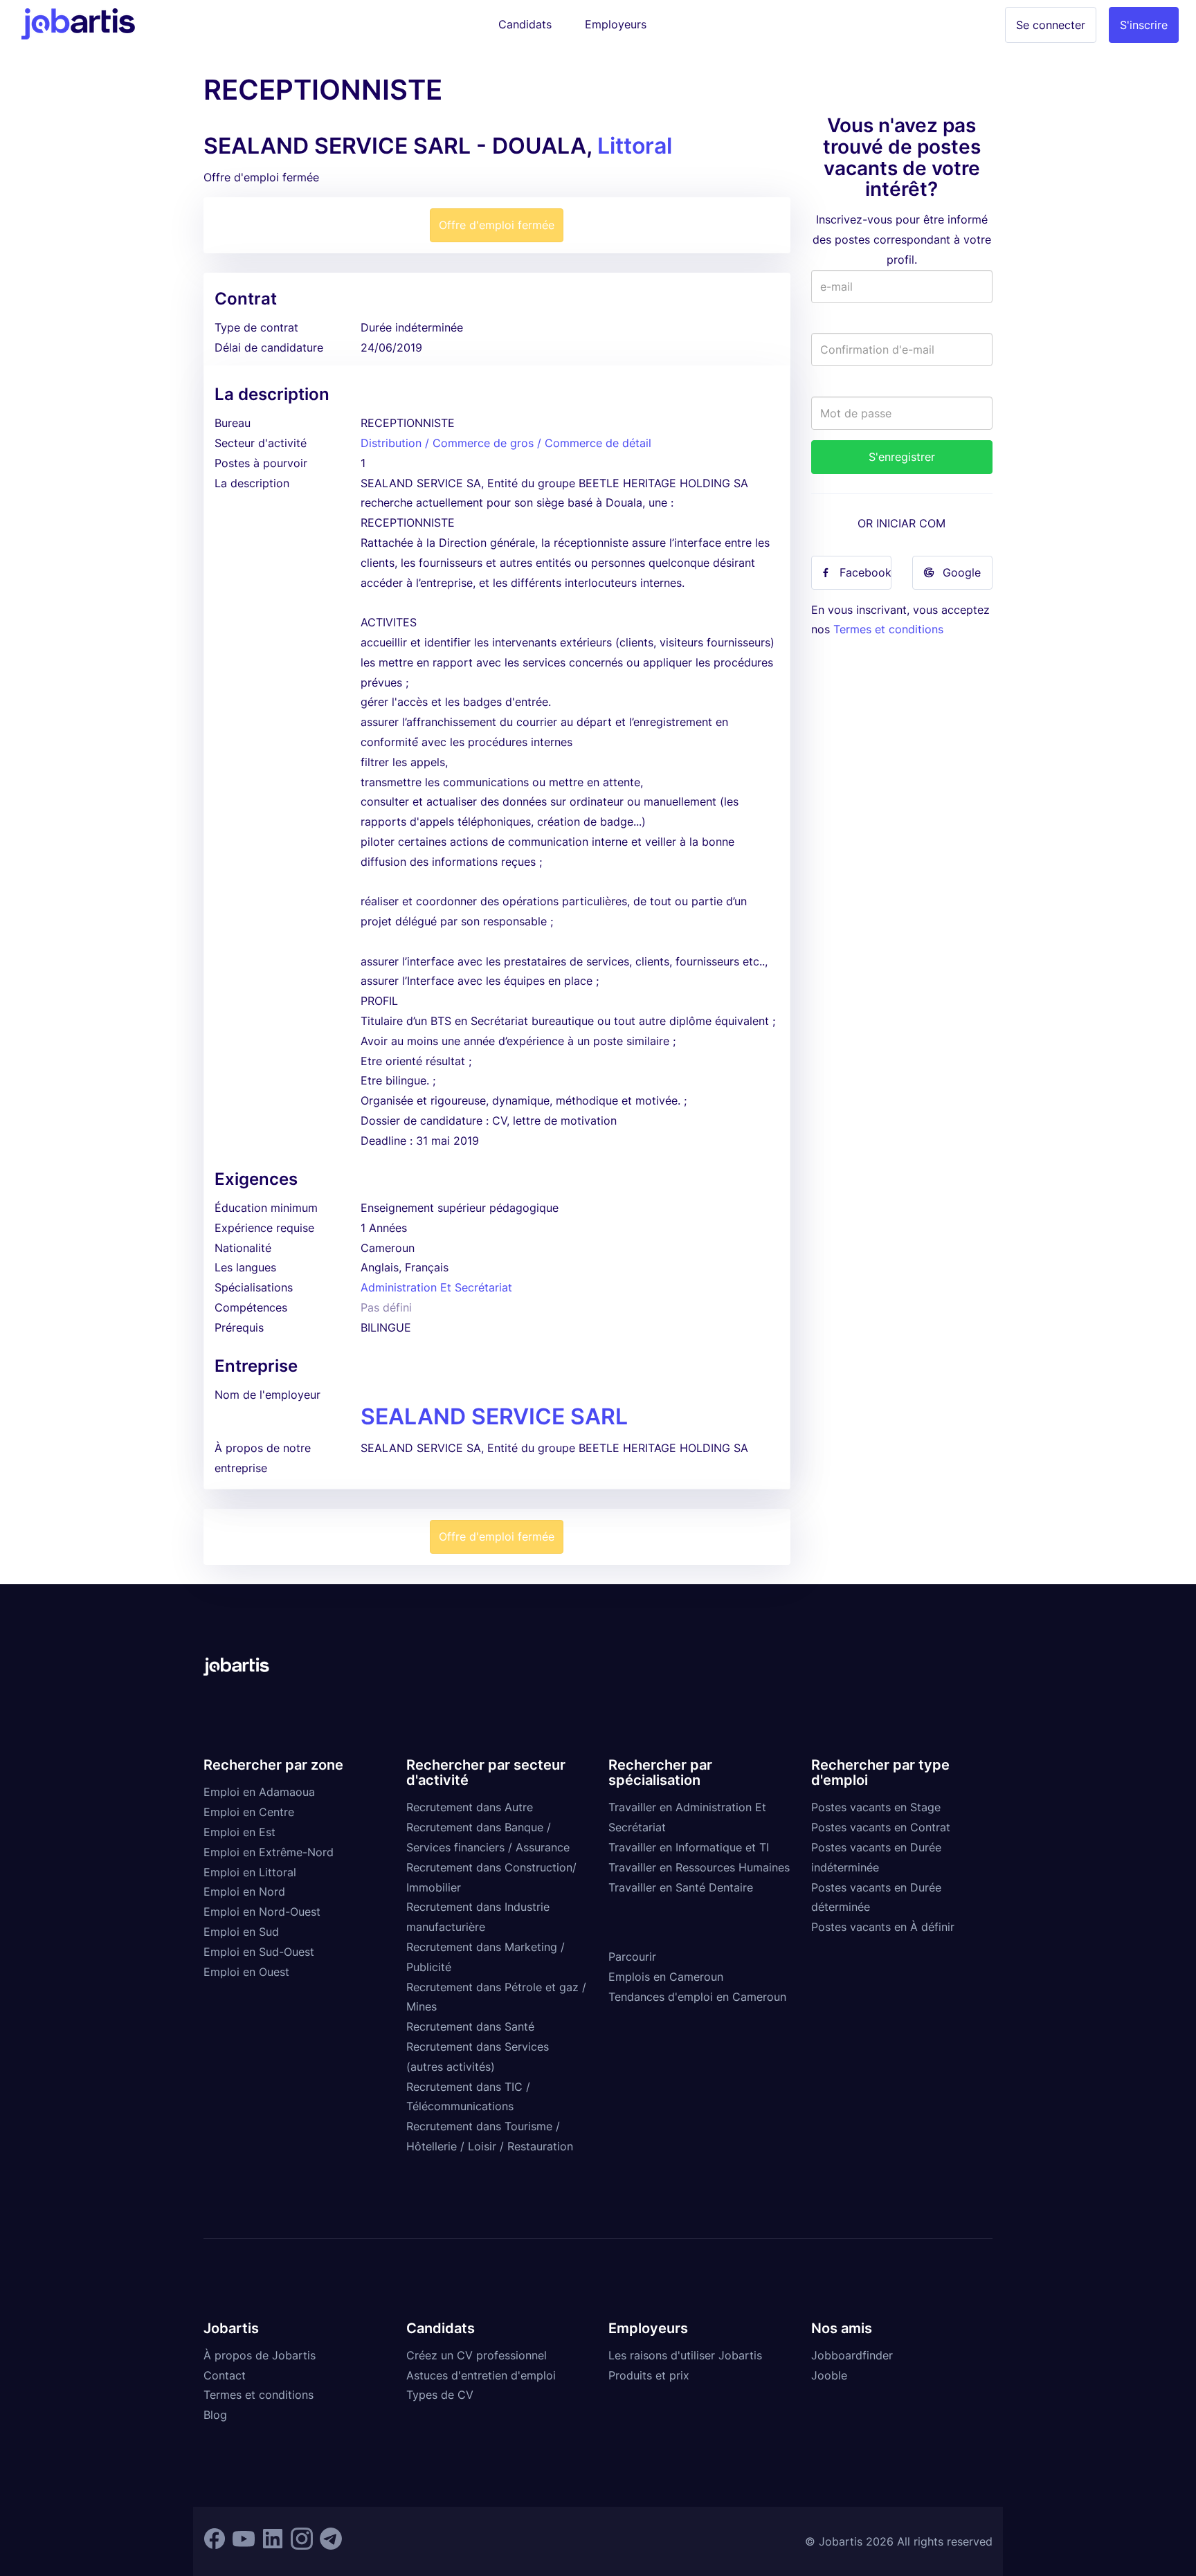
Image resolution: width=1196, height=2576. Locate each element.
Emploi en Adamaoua (259, 1792)
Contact (225, 2375)
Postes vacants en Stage (876, 1807)
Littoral (635, 146)
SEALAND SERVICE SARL (494, 1416)
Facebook (866, 572)
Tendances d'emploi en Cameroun (697, 1997)
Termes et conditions (888, 629)
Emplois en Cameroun (666, 1977)
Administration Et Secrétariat (436, 1287)
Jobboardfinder (852, 2355)
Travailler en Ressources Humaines (699, 1867)
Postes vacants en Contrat (881, 1827)
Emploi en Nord (244, 1892)
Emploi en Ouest (246, 1972)
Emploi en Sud (241, 1932)
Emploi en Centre (249, 1812)
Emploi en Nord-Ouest (262, 1912)
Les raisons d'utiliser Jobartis (685, 2355)
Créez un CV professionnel (477, 2355)
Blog (215, 2415)
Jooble (829, 2375)
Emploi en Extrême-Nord (269, 1852)
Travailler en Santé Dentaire (681, 1887)
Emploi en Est (239, 1832)
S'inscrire (1144, 25)
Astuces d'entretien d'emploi (481, 2375)
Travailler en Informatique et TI (689, 1847)
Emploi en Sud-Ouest (259, 1952)
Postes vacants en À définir (883, 1927)
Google (962, 572)
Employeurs (616, 24)
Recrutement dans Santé (470, 2026)
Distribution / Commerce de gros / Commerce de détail (506, 443)
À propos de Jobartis (260, 2355)
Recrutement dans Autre (470, 1807)
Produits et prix (649, 2375)
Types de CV (440, 2395)
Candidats (525, 24)
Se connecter (1051, 25)
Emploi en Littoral (250, 1872)
